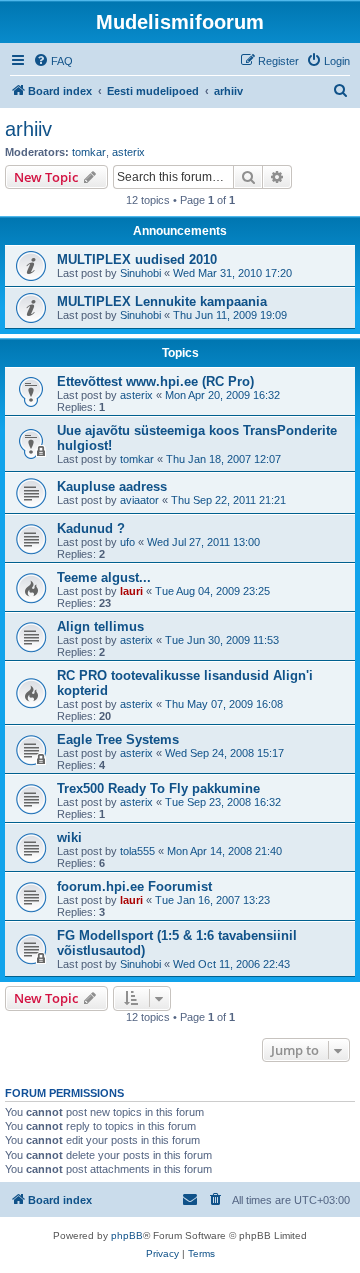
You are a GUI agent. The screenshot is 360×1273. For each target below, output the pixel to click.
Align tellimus (100, 626)
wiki (69, 837)
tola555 (137, 851)
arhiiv (28, 129)
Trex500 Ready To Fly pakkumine (158, 788)
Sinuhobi (140, 273)
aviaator (139, 500)
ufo (127, 542)
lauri (131, 591)
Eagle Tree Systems (118, 739)
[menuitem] (53, 61)
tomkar (89, 152)
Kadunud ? (91, 528)
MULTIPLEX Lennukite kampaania (162, 301)
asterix (128, 152)
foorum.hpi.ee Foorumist (134, 886)
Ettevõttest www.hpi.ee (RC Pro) (155, 381)
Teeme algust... (104, 577)
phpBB (127, 1235)
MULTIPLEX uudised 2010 (137, 259)
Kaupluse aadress (112, 486)
